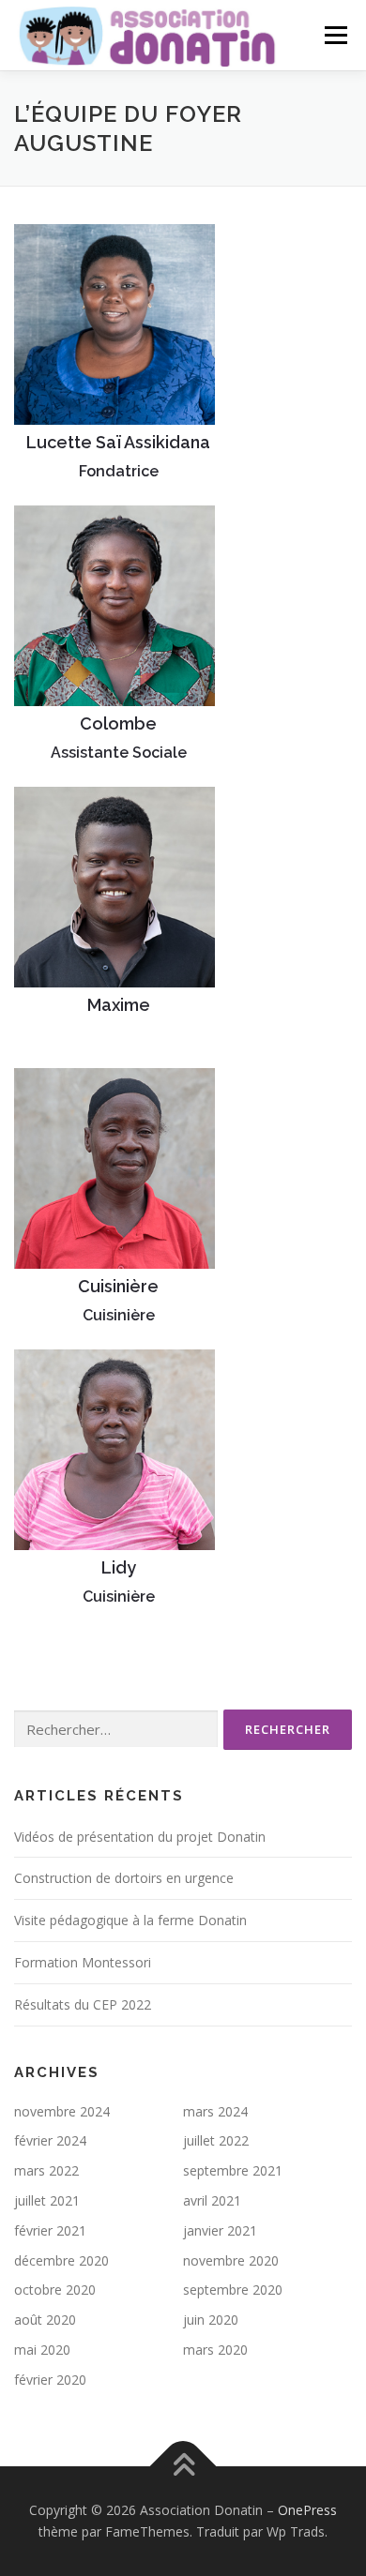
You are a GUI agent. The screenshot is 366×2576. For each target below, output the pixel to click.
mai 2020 (42, 2350)
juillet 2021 (47, 2200)
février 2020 (50, 2380)
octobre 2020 (55, 2290)
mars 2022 (46, 2170)
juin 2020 (211, 2320)
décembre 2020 (61, 2260)
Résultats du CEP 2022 (83, 2004)
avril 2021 (212, 2200)
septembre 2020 (233, 2290)
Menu (335, 35)
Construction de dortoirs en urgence (124, 1878)
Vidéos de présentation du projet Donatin (140, 1837)
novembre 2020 (231, 2260)
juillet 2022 (216, 2140)
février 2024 (50, 2140)
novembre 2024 (62, 2111)
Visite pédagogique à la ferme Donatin (130, 1920)
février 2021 (50, 2230)
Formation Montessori (83, 1962)
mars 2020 (215, 2350)
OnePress (307, 2510)
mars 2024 (215, 2111)
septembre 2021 (233, 2170)
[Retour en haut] (183, 2466)
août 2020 (45, 2320)
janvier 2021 (220, 2230)
